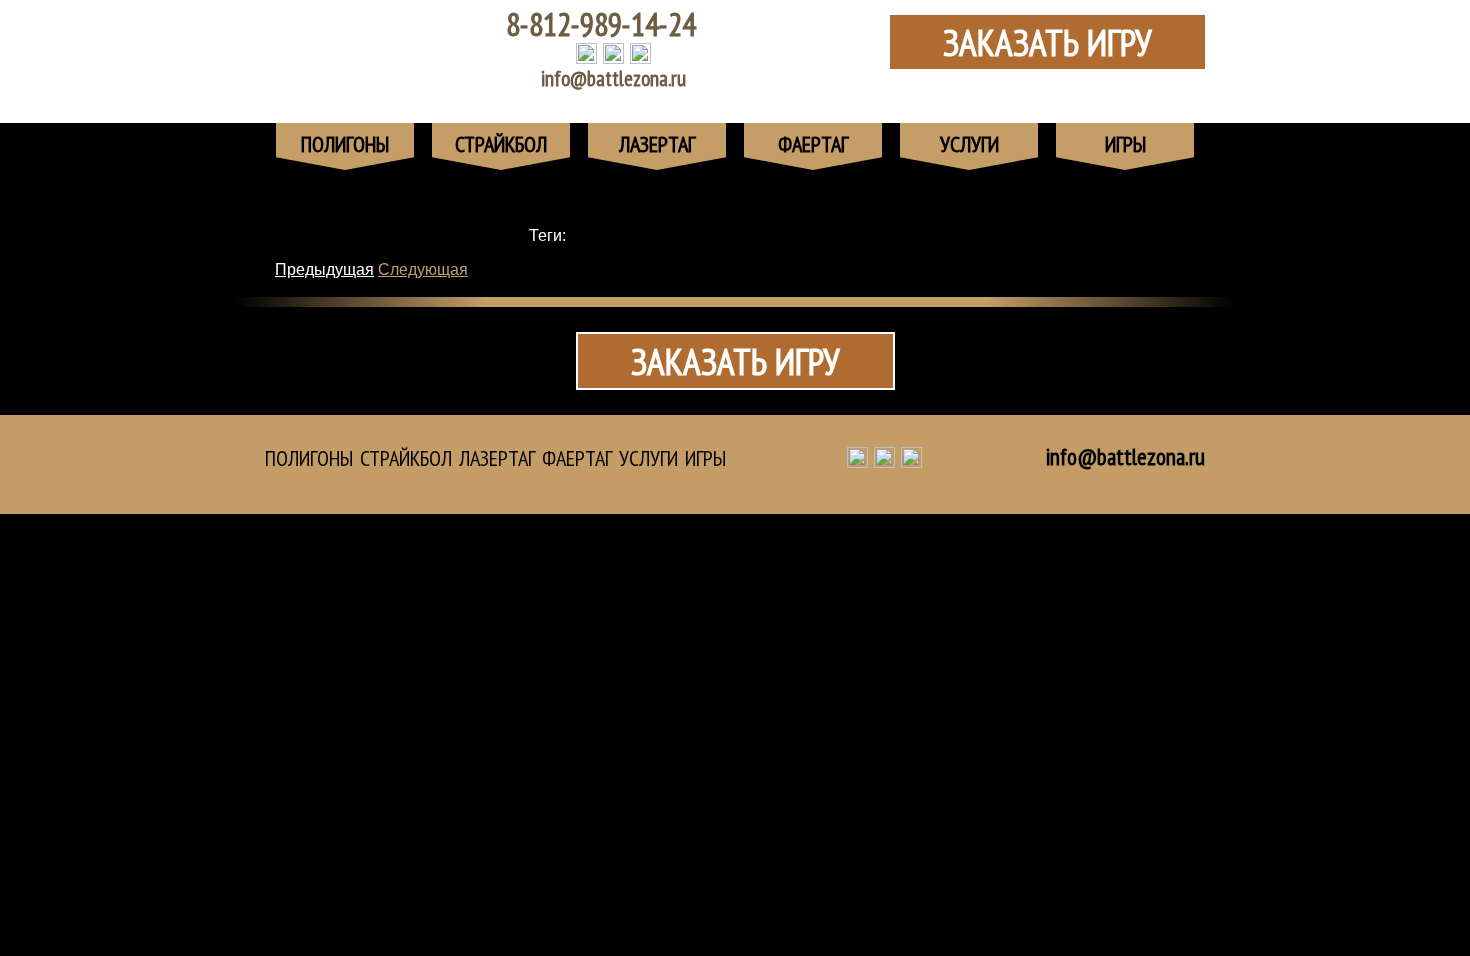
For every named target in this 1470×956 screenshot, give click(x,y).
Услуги (648, 458)
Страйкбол (406, 458)
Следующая (423, 269)
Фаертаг (577, 458)
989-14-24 (601, 24)
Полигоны (309, 458)
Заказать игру (1047, 42)
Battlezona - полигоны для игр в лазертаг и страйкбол (370, 50)
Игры (705, 458)
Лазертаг (497, 458)
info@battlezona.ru (613, 78)
